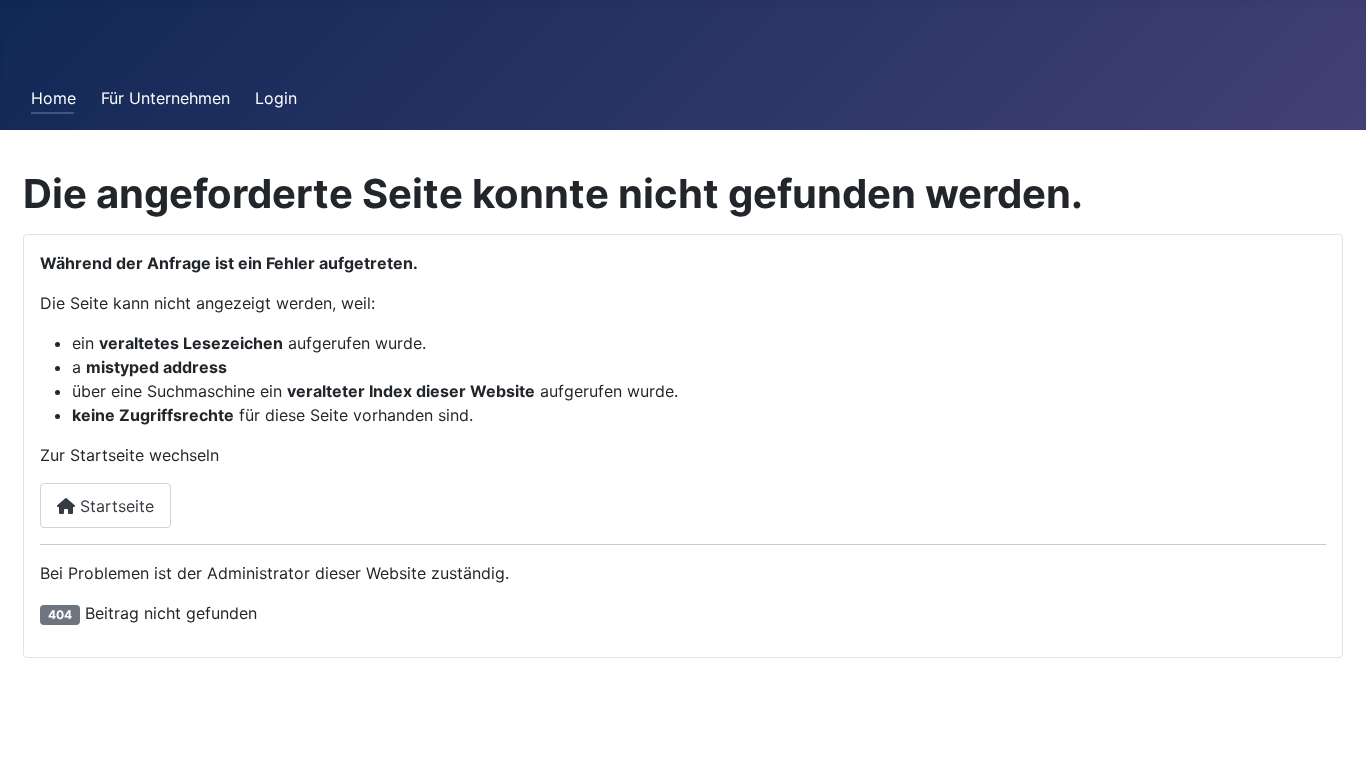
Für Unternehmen (165, 98)
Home (53, 98)
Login (276, 98)
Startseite (114, 506)
